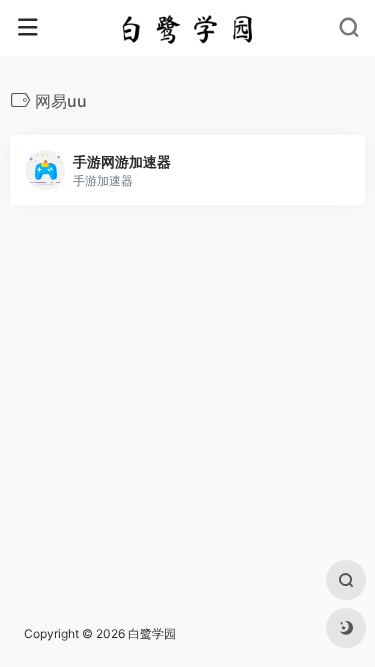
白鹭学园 (152, 633)
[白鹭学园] (187, 28)
